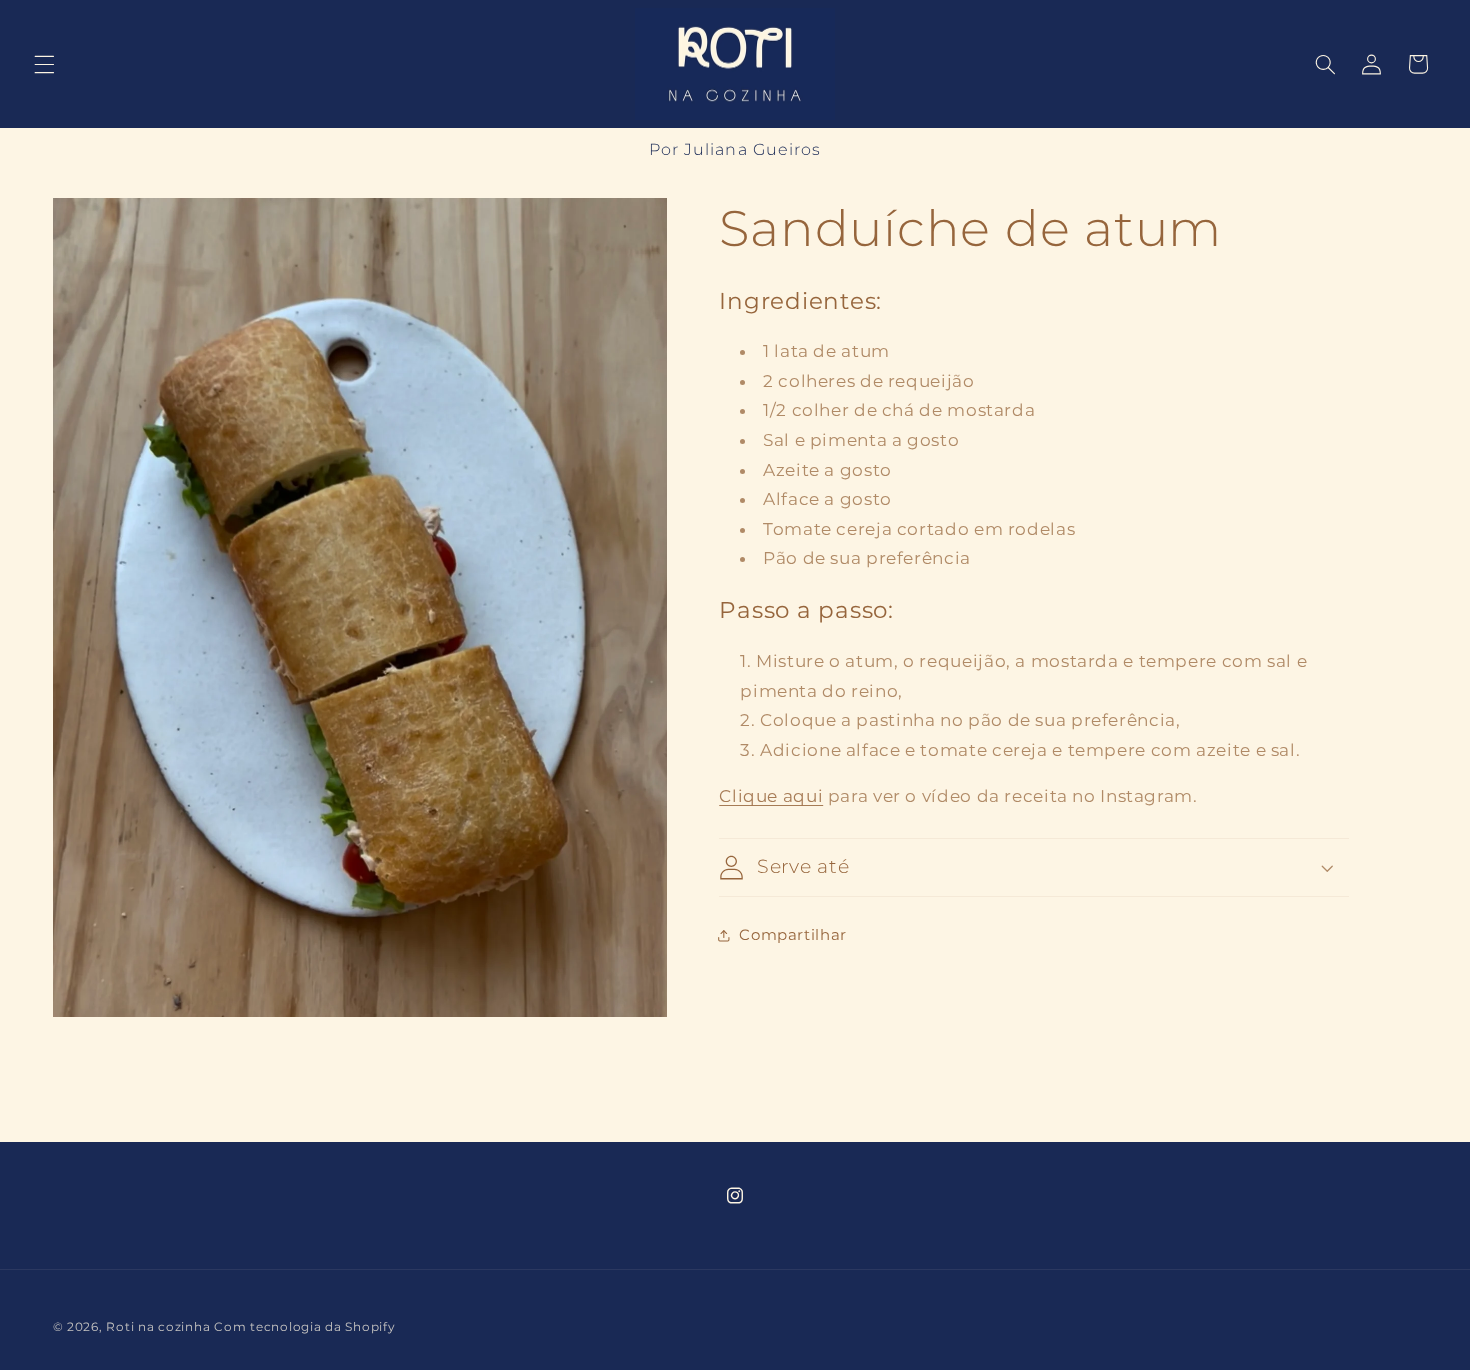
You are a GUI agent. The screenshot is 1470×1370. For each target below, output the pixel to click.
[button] (44, 64)
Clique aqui (771, 796)
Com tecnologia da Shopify (304, 1327)
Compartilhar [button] (793, 934)
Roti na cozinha (158, 1327)
